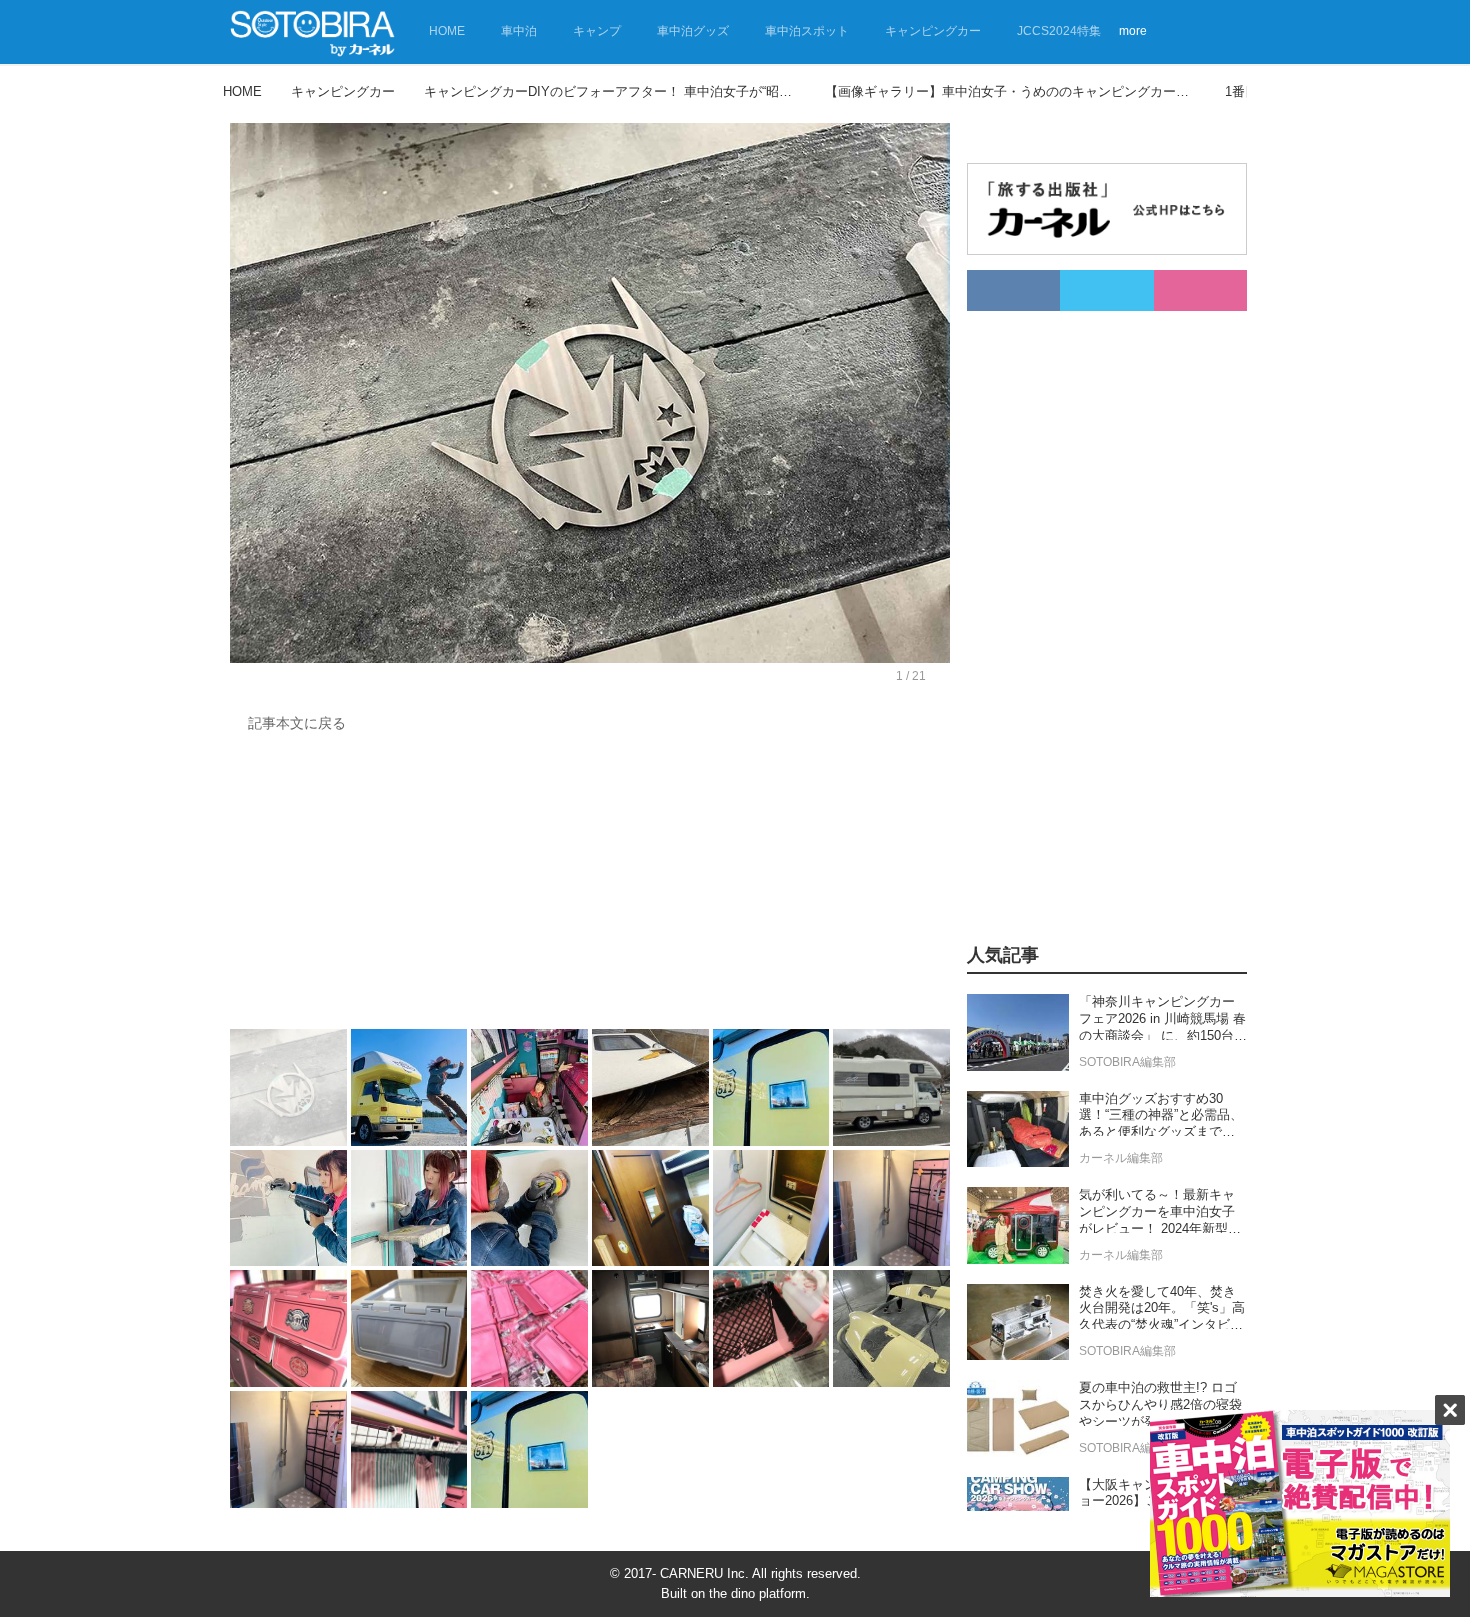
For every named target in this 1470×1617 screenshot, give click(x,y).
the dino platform (757, 1593)
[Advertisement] (590, 886)
